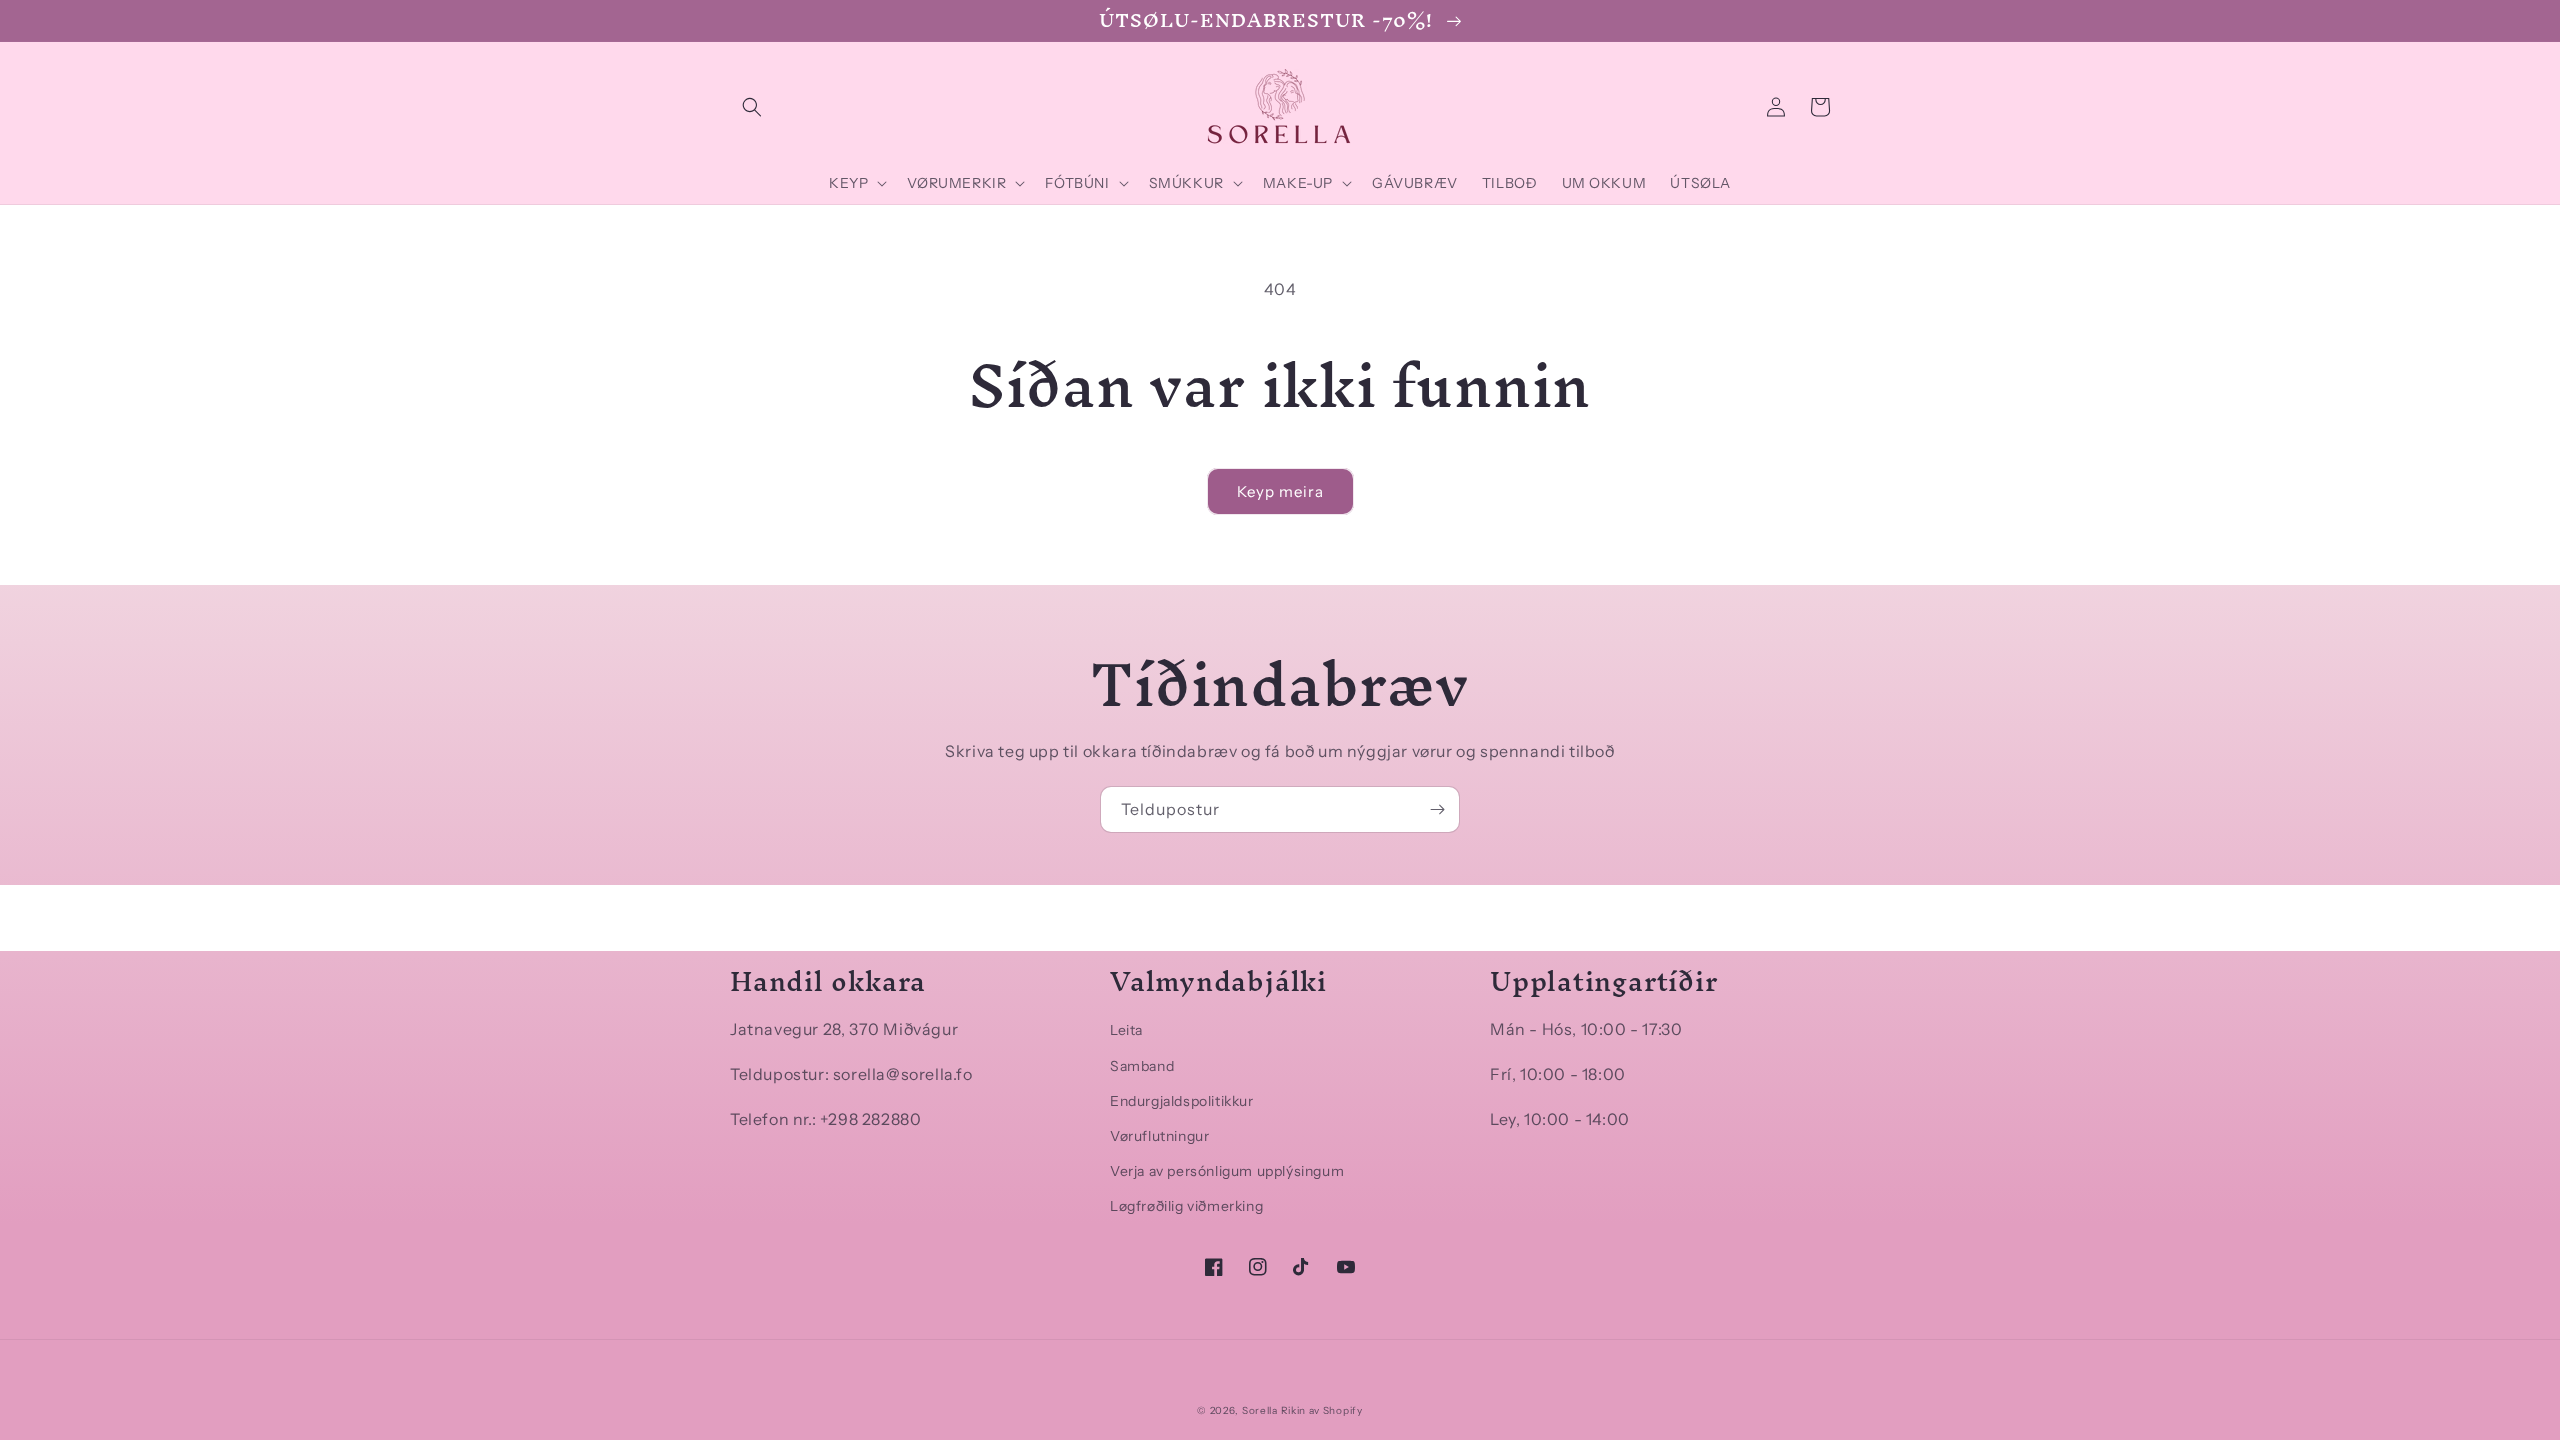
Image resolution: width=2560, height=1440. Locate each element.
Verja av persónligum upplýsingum (1227, 1171)
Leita (1126, 1030)
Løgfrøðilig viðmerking (1186, 1206)
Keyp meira (1280, 491)
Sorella (1260, 1410)
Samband (1142, 1066)
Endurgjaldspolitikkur (1182, 1101)
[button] (752, 107)
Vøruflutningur (1159, 1136)
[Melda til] (1437, 809)
